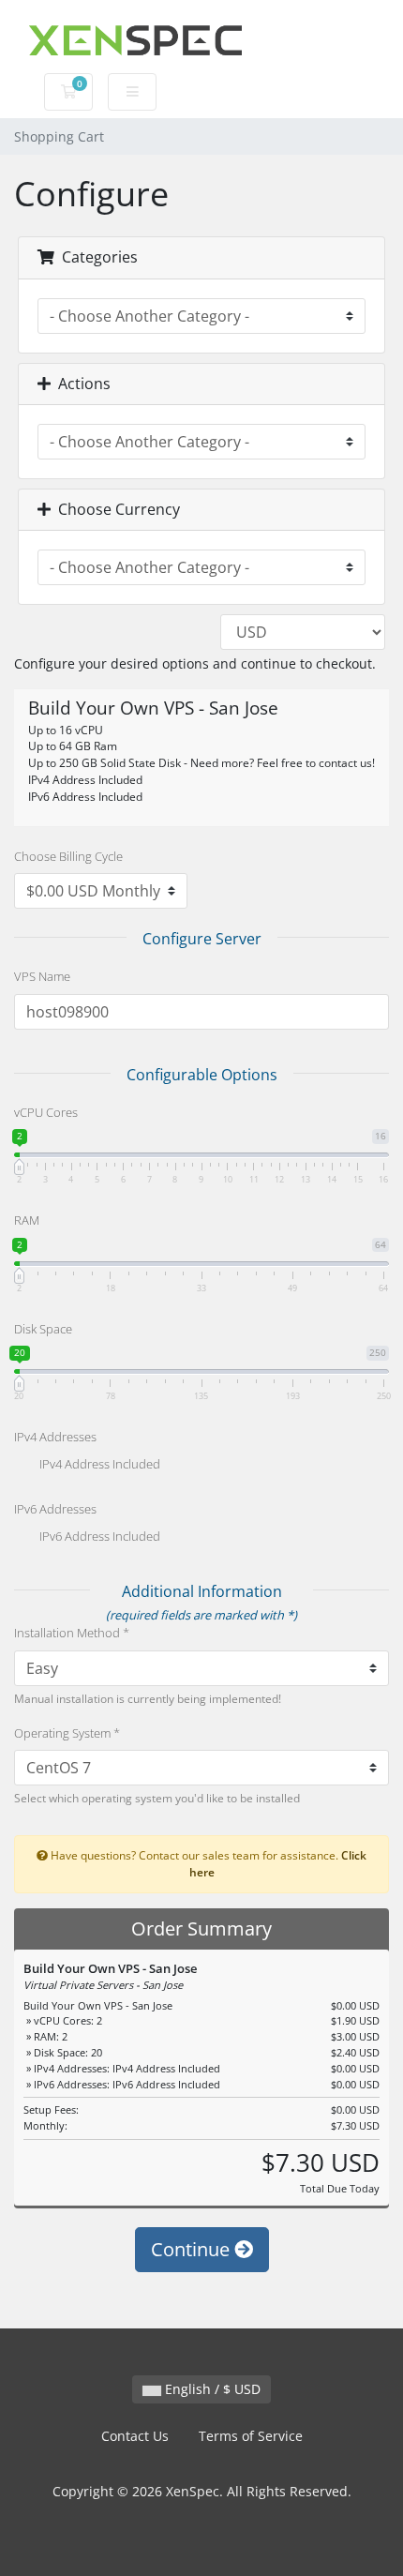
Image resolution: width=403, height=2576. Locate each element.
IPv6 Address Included (98, 1537)
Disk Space (43, 1329)
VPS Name (42, 976)
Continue (193, 2249)
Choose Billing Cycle (68, 856)
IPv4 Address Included (98, 1465)
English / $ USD (211, 2389)
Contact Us (135, 2436)
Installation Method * (72, 1633)
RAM (27, 1220)
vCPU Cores (46, 1112)
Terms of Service (251, 2436)
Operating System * (67, 1733)
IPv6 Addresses (55, 1509)
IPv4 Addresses (55, 1437)
